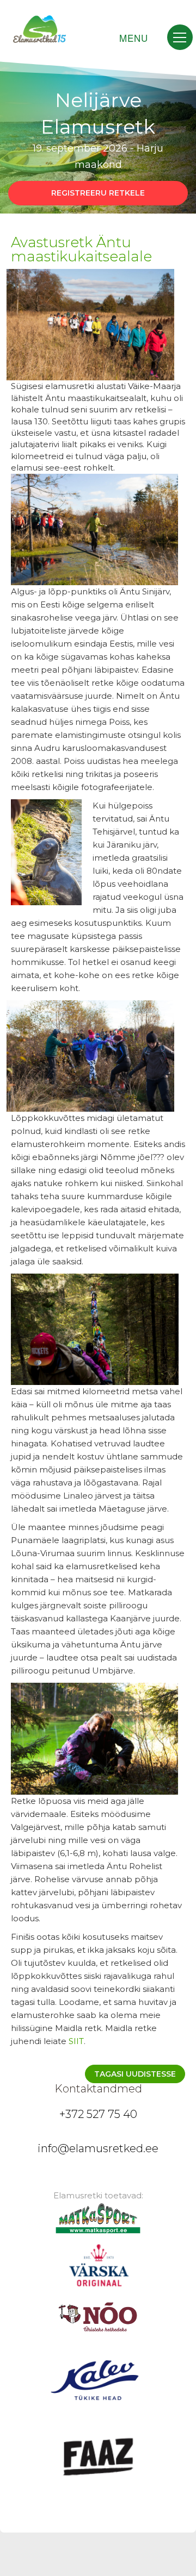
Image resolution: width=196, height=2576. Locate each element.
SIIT (76, 2041)
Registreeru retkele (98, 193)
